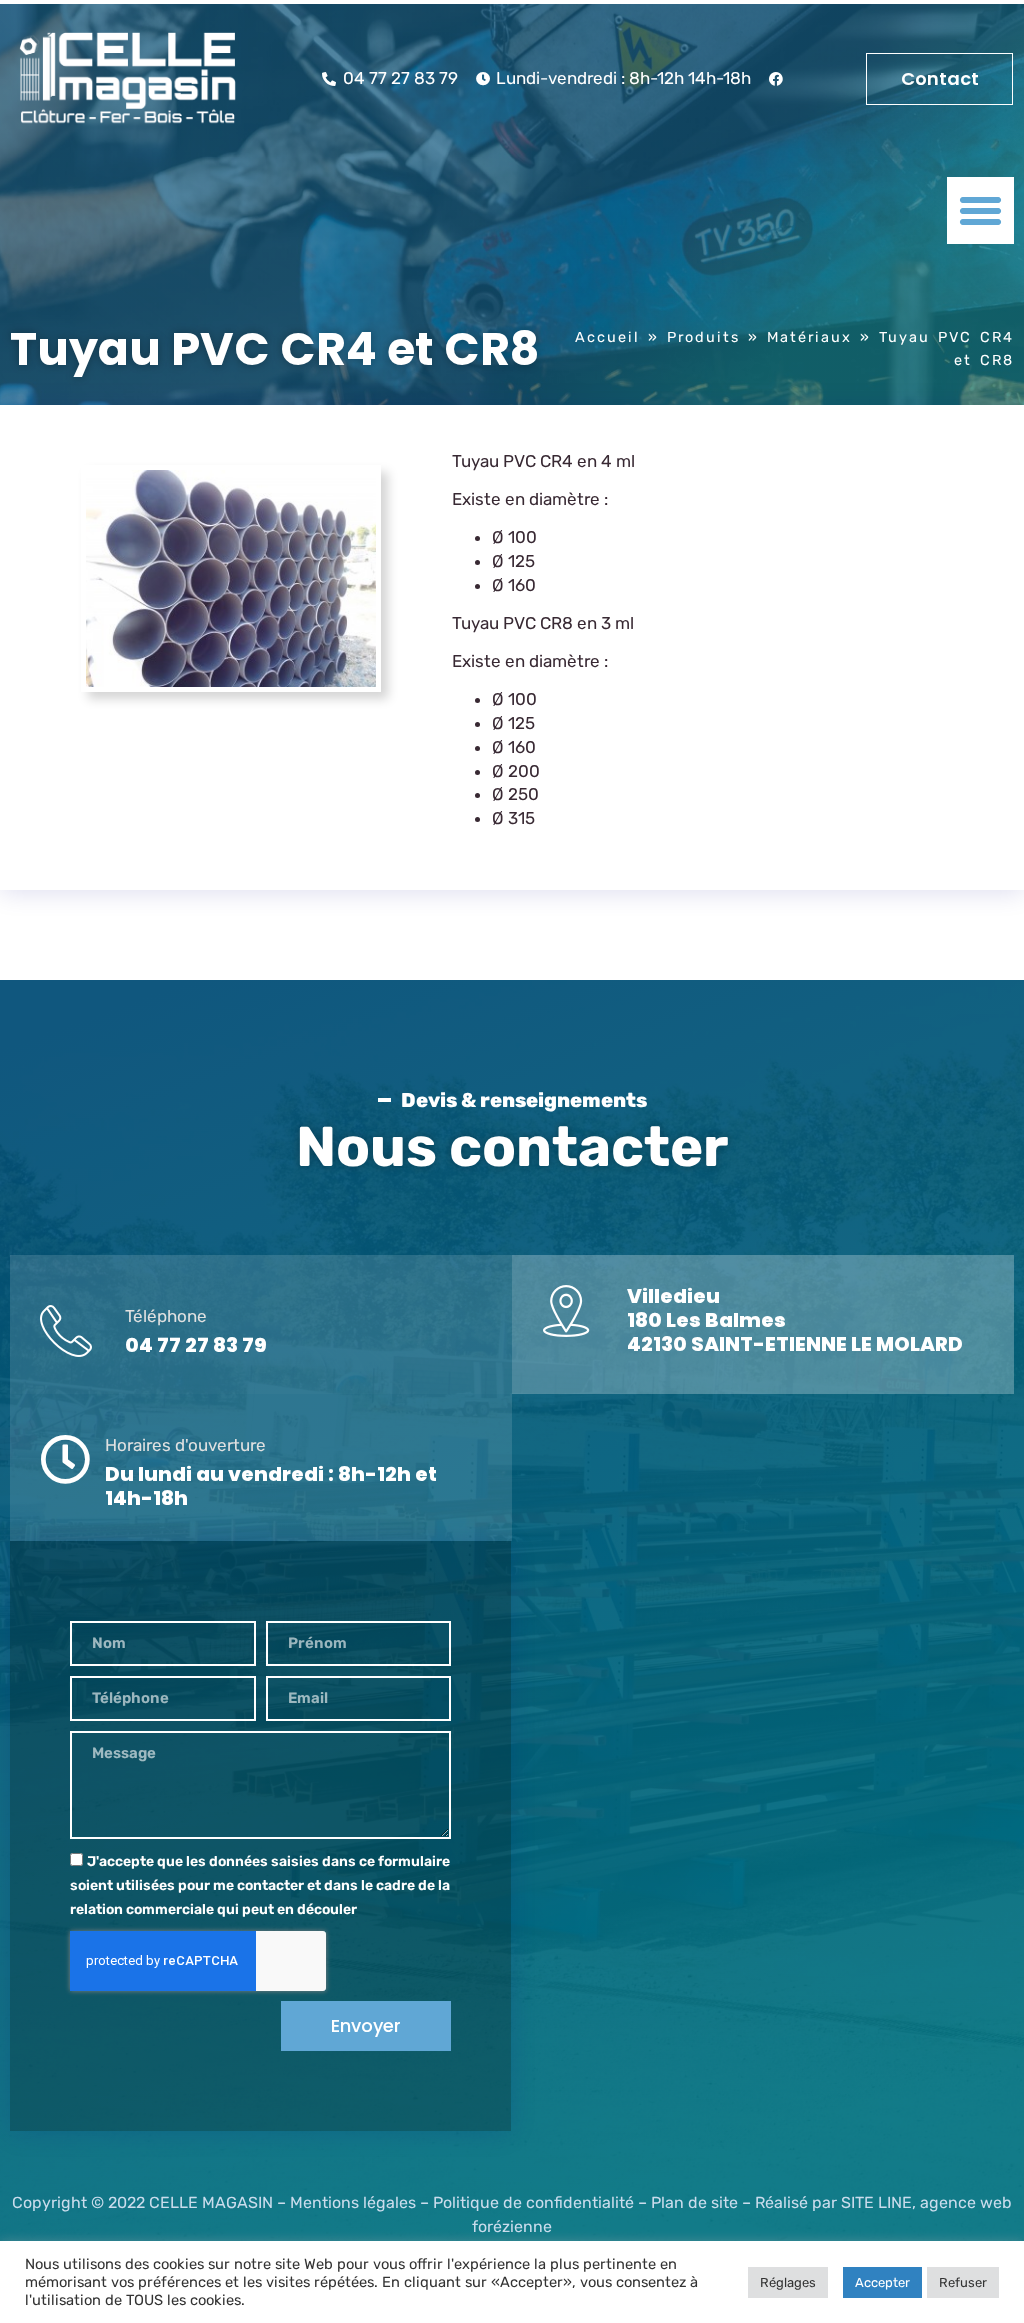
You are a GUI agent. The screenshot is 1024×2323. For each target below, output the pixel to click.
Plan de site (694, 2202)
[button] (981, 211)
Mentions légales (353, 2202)
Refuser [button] (963, 2282)
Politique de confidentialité (533, 2202)
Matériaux (809, 337)
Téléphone (166, 1316)
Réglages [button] (788, 2282)
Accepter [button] (882, 2282)
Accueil (607, 337)
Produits (703, 337)
